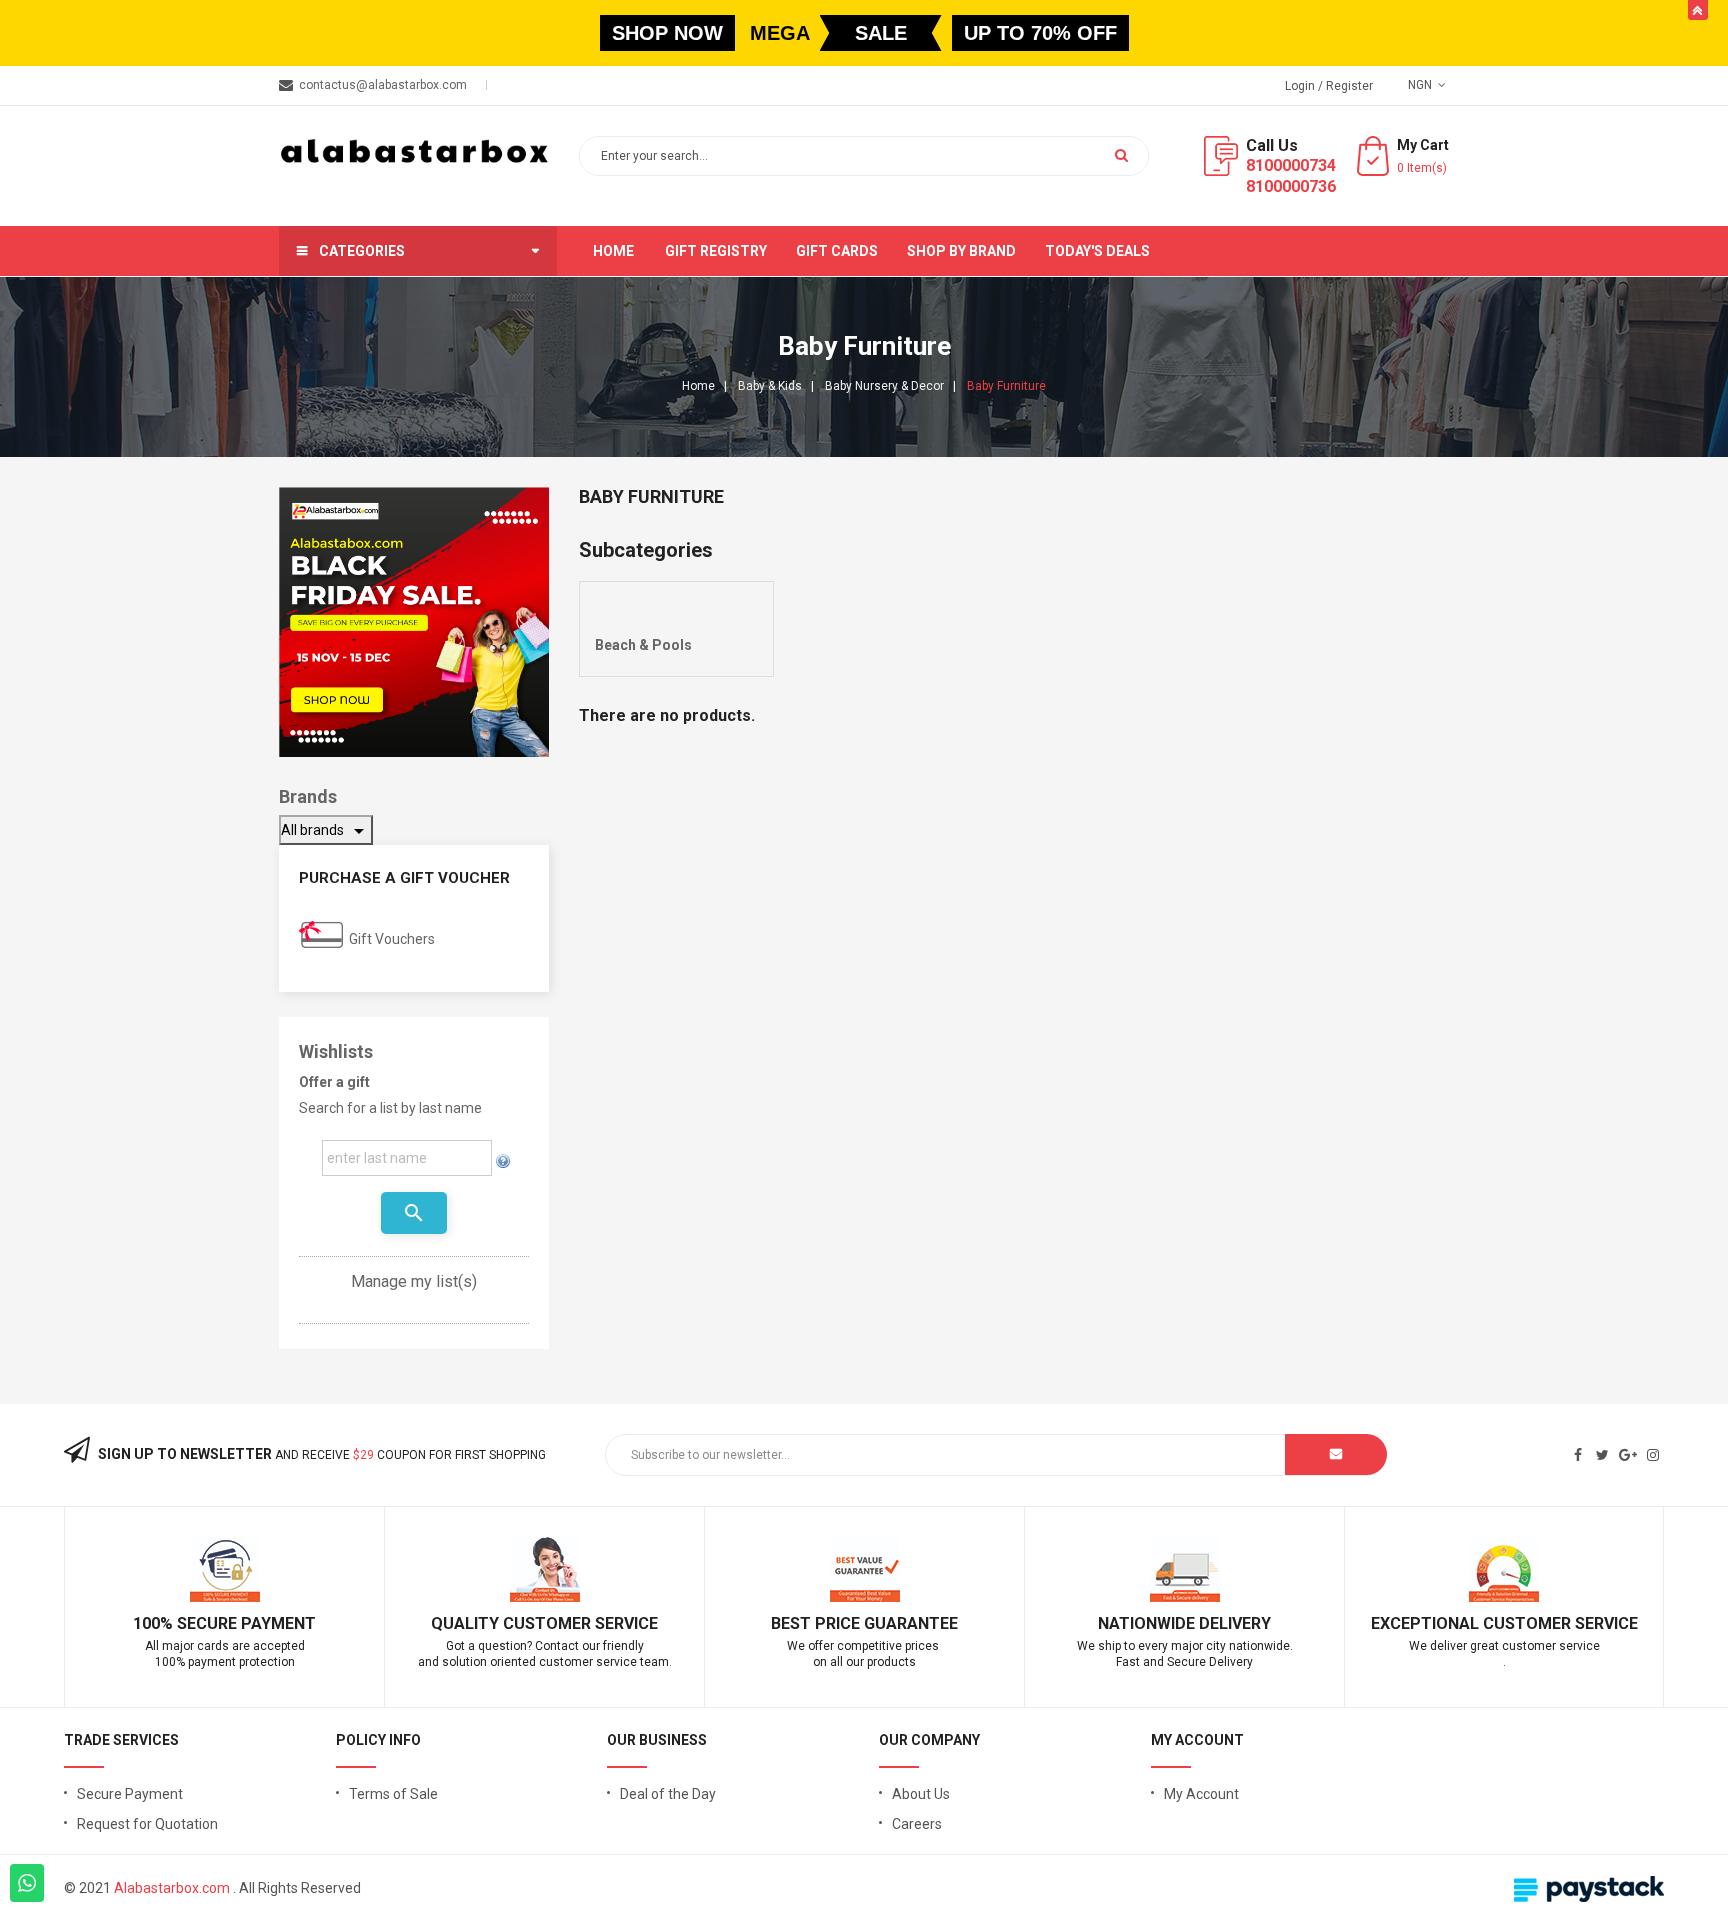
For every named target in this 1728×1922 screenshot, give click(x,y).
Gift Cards (837, 251)
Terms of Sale (393, 1794)
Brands (308, 796)
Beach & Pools (643, 645)
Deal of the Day (668, 1794)
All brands (326, 831)
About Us (921, 1794)
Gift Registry (716, 251)
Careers (917, 1824)
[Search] (1121, 155)
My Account (1201, 1794)
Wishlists (336, 1051)
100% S (160, 1623)
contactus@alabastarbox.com (383, 85)
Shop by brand (961, 251)
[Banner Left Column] (414, 622)
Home (613, 251)
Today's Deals (1097, 251)
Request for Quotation (147, 1824)
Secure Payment (130, 1794)
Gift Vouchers (392, 939)
